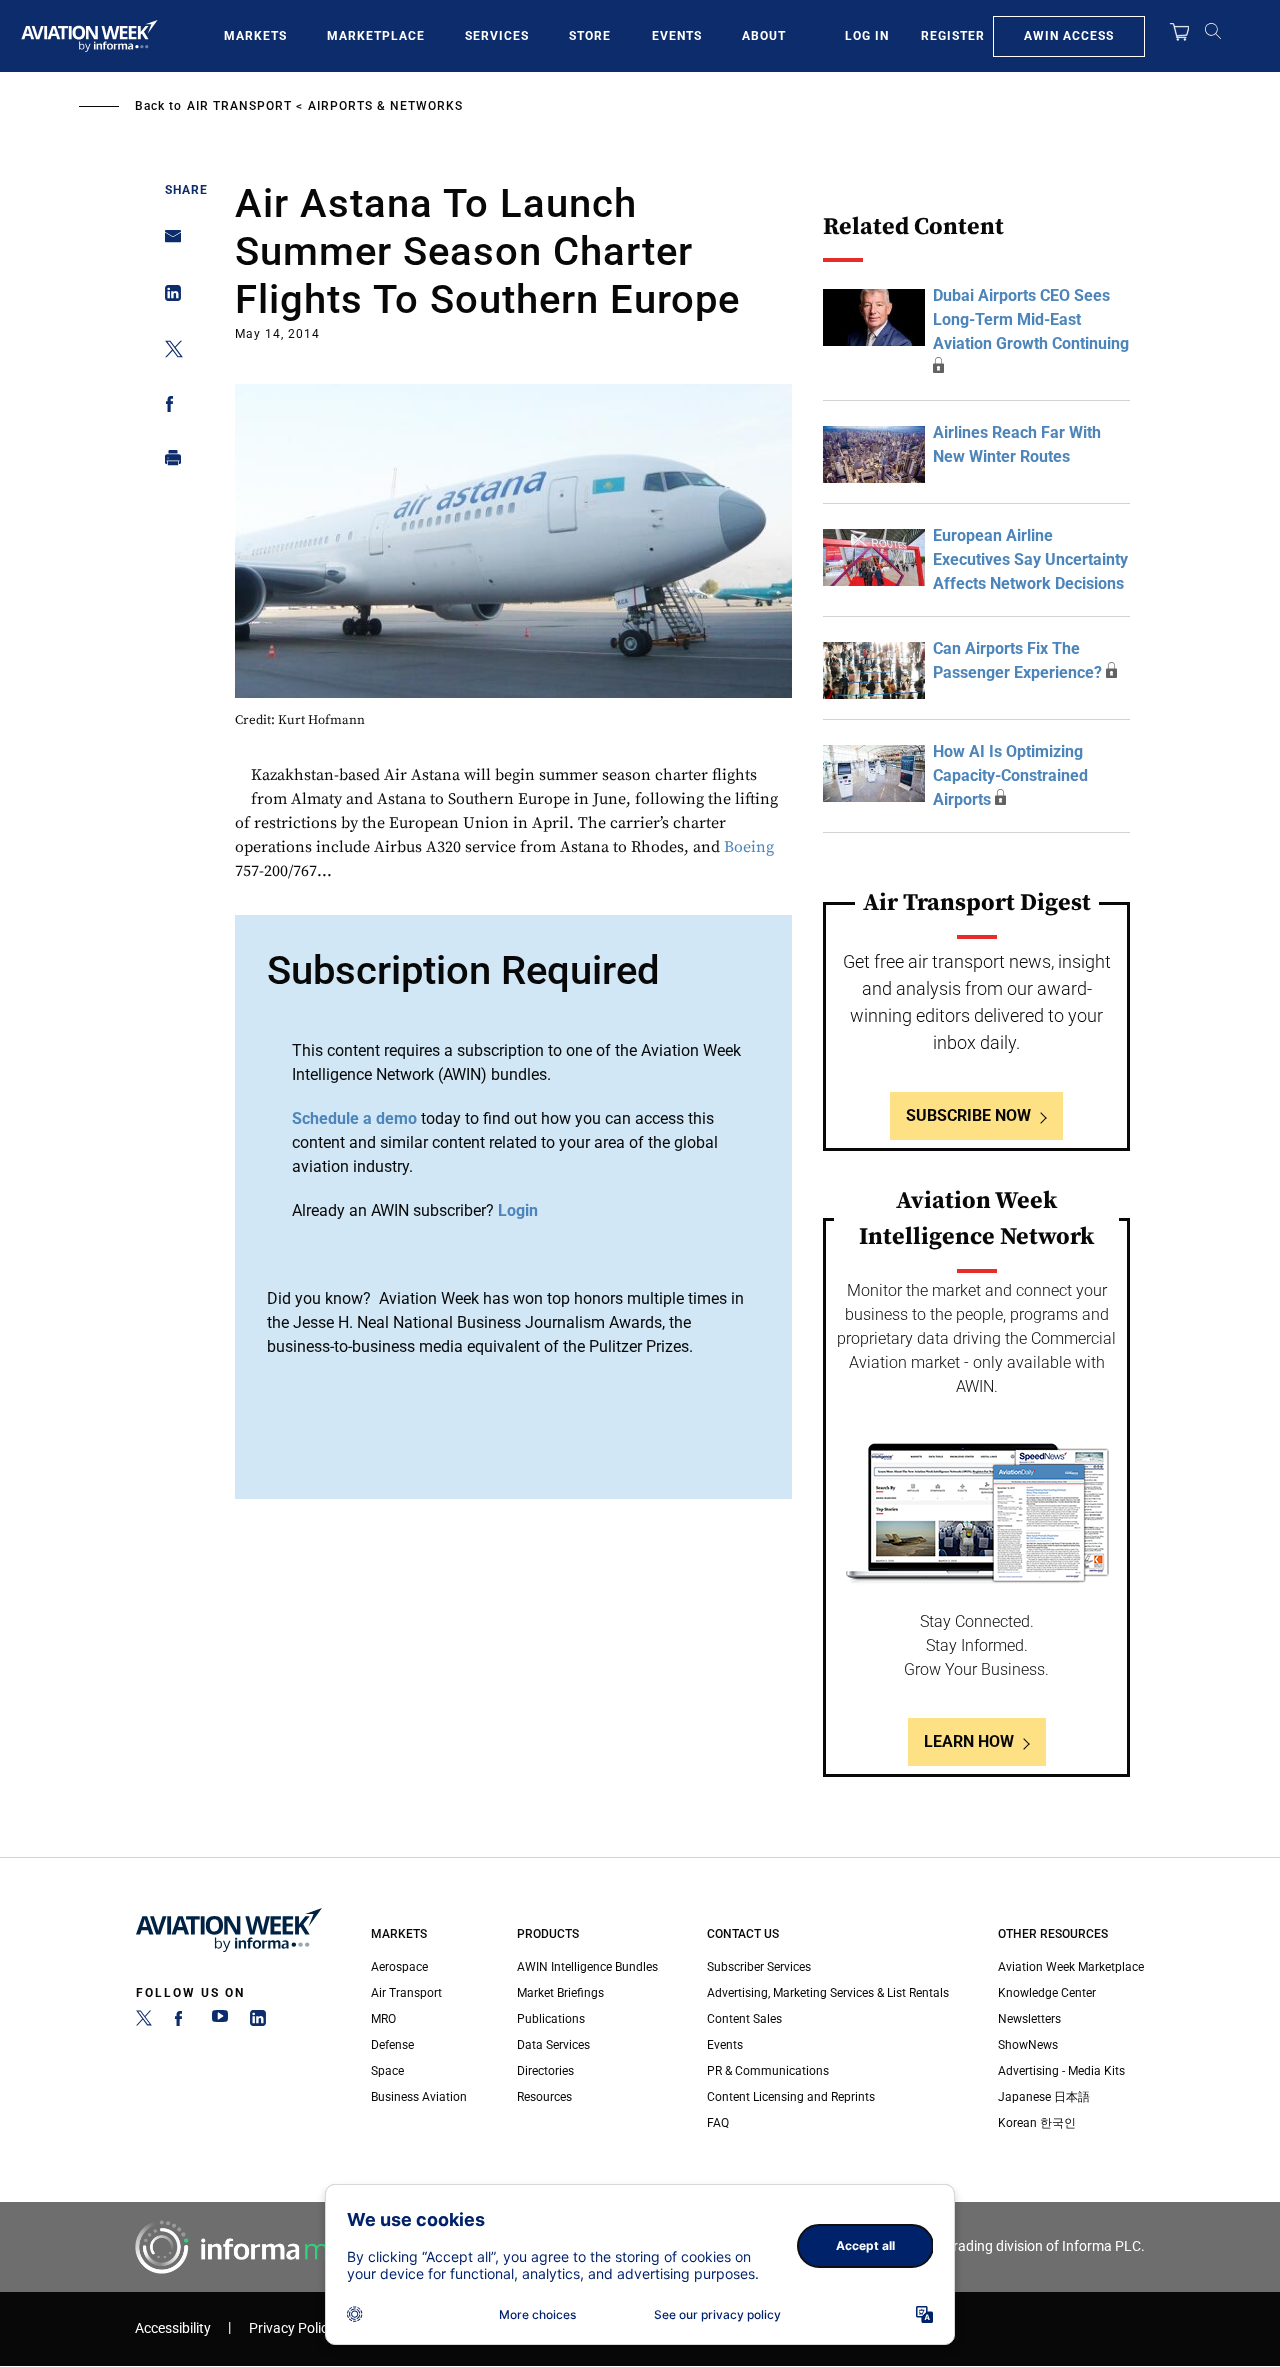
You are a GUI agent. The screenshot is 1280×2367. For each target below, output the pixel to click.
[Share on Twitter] (167, 352)
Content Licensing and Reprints (791, 2097)
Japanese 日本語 (1044, 2097)
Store (590, 36)
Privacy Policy (292, 2328)
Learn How (969, 1741)
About (764, 36)
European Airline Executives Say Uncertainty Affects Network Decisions (1030, 559)
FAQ (718, 2123)
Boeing (749, 847)
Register (953, 36)
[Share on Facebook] (167, 407)
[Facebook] (182, 2022)
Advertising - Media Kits (1061, 2071)
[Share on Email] (167, 242)
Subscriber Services (759, 1967)
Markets (255, 36)
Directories (545, 2071)
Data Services (553, 2045)
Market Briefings (560, 1993)
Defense (392, 2045)
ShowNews (1028, 2045)
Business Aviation (419, 2097)
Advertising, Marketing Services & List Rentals (828, 1993)
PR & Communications (768, 2071)
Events (677, 36)
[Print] (167, 462)
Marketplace (376, 36)
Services (497, 36)
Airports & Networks (385, 106)
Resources (544, 2097)
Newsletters (1029, 2019)
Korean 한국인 (1037, 2123)
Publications (551, 2019)
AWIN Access (1069, 36)
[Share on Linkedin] (167, 297)
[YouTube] (220, 2022)
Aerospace (399, 1967)
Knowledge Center (1047, 1993)
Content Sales (744, 2019)
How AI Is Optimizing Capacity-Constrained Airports (1010, 775)
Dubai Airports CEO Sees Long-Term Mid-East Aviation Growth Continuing (1031, 319)
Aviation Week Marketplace (1071, 1967)
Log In (867, 36)
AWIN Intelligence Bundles (587, 1967)
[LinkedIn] (258, 2022)
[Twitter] (144, 2022)
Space (387, 2071)
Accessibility (173, 2328)
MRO (383, 2019)
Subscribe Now (968, 1115)
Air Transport (239, 106)
